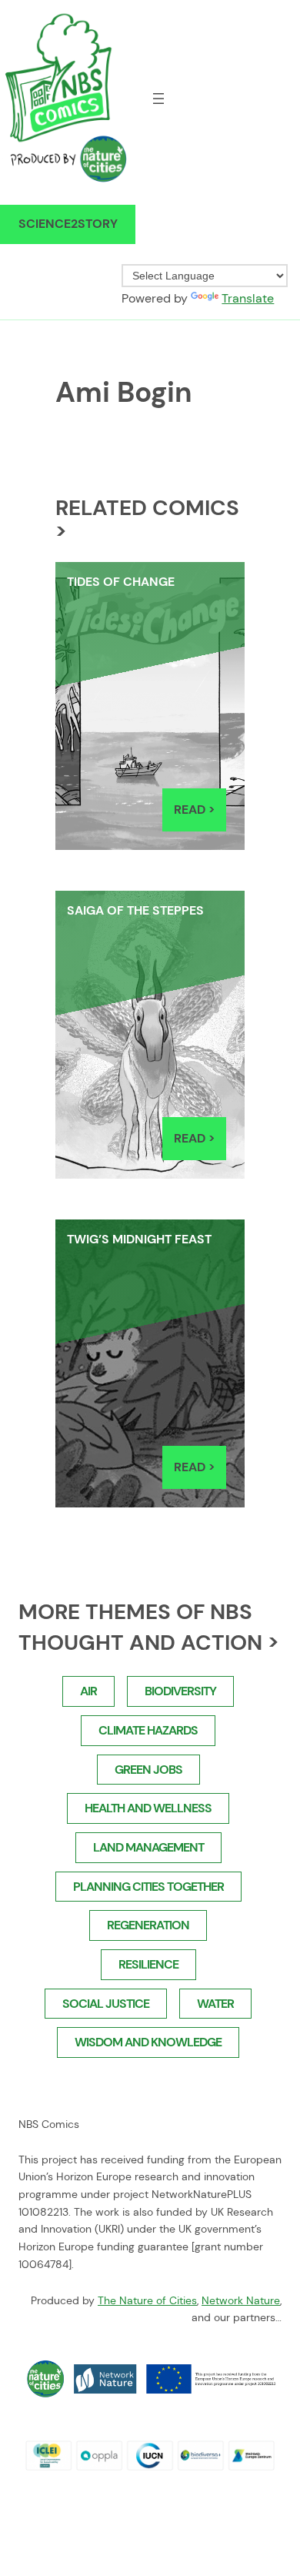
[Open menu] (158, 99)
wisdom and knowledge (148, 2042)
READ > (200, 816)
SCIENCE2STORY (68, 224)
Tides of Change (121, 582)
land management (148, 1847)
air (88, 1691)
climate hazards (148, 1730)
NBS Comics (49, 2124)
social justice (106, 2004)
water (215, 2004)
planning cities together (148, 1887)
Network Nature (241, 2300)
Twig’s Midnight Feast (139, 1239)
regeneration (148, 1925)
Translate (248, 298)
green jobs (148, 1770)
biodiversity (180, 1691)
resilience (148, 1964)
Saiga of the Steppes (135, 910)
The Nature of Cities (147, 2300)
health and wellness (148, 1808)
